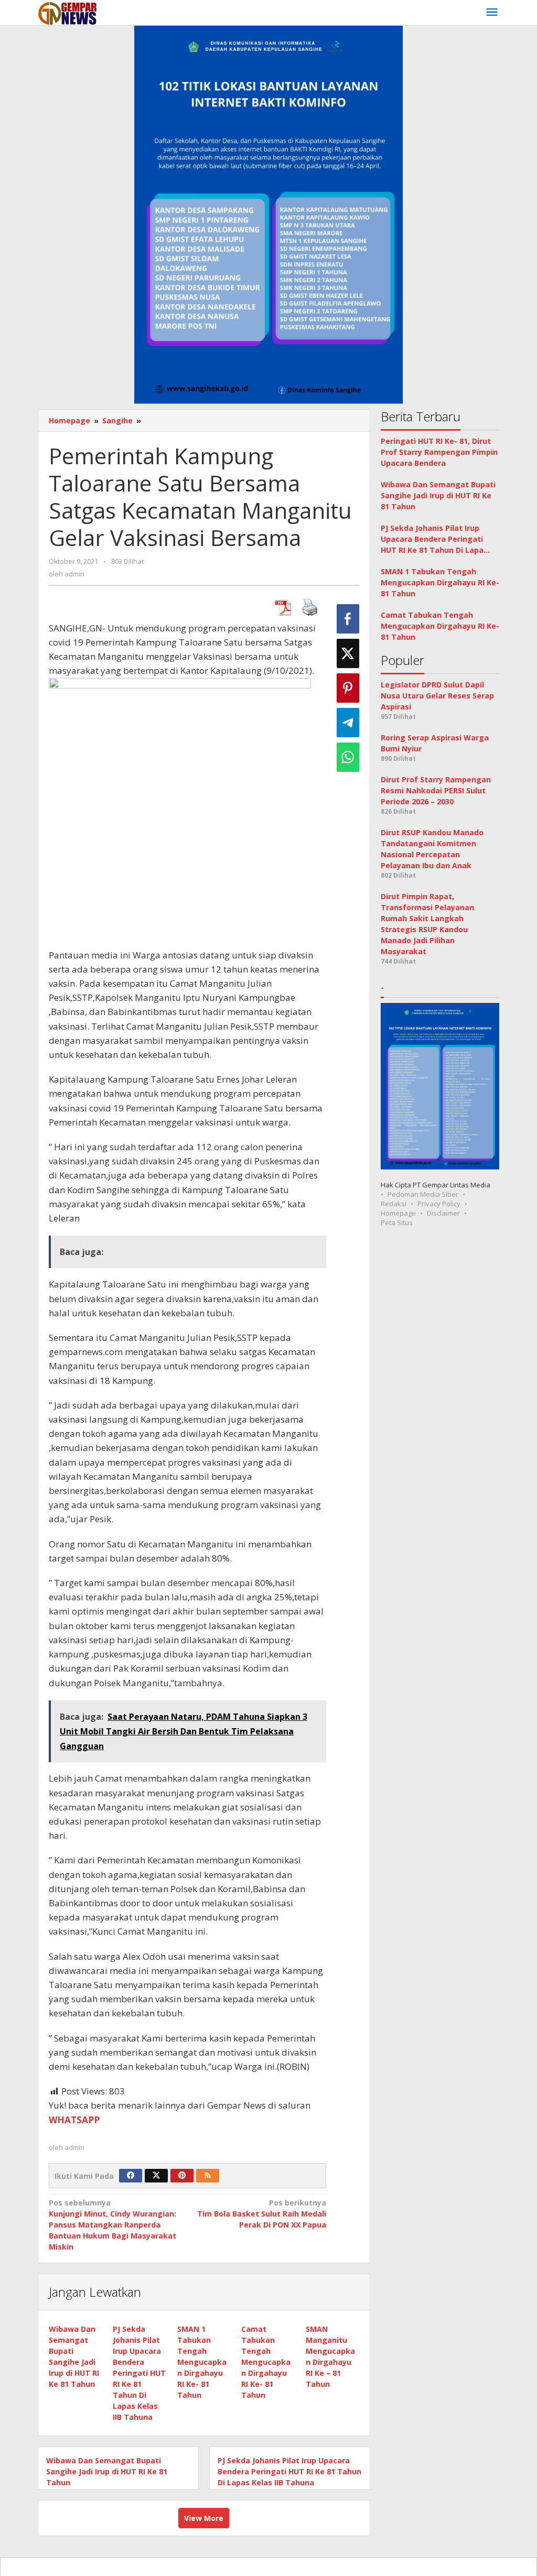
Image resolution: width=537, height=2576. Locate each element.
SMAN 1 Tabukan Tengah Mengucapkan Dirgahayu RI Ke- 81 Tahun (202, 2362)
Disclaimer (443, 1213)
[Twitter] (156, 2176)
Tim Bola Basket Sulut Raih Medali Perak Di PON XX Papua (262, 2214)
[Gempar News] (68, 12)
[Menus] (492, 13)
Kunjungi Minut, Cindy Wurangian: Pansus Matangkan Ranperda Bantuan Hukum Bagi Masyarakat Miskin (112, 2225)
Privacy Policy (439, 1204)
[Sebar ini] (348, 619)
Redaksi (394, 1204)
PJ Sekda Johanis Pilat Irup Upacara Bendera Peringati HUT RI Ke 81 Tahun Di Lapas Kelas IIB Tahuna (139, 2373)
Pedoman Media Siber (423, 1194)
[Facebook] (131, 2176)
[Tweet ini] (348, 653)
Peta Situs (397, 1222)
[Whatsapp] (348, 757)
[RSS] (208, 2176)
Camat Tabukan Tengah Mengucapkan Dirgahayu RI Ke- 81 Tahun (266, 2362)
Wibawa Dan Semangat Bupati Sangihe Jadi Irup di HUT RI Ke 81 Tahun (107, 2471)
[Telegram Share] (348, 723)
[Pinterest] (182, 2176)
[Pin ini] (348, 688)
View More (204, 2518)
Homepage (398, 1213)
